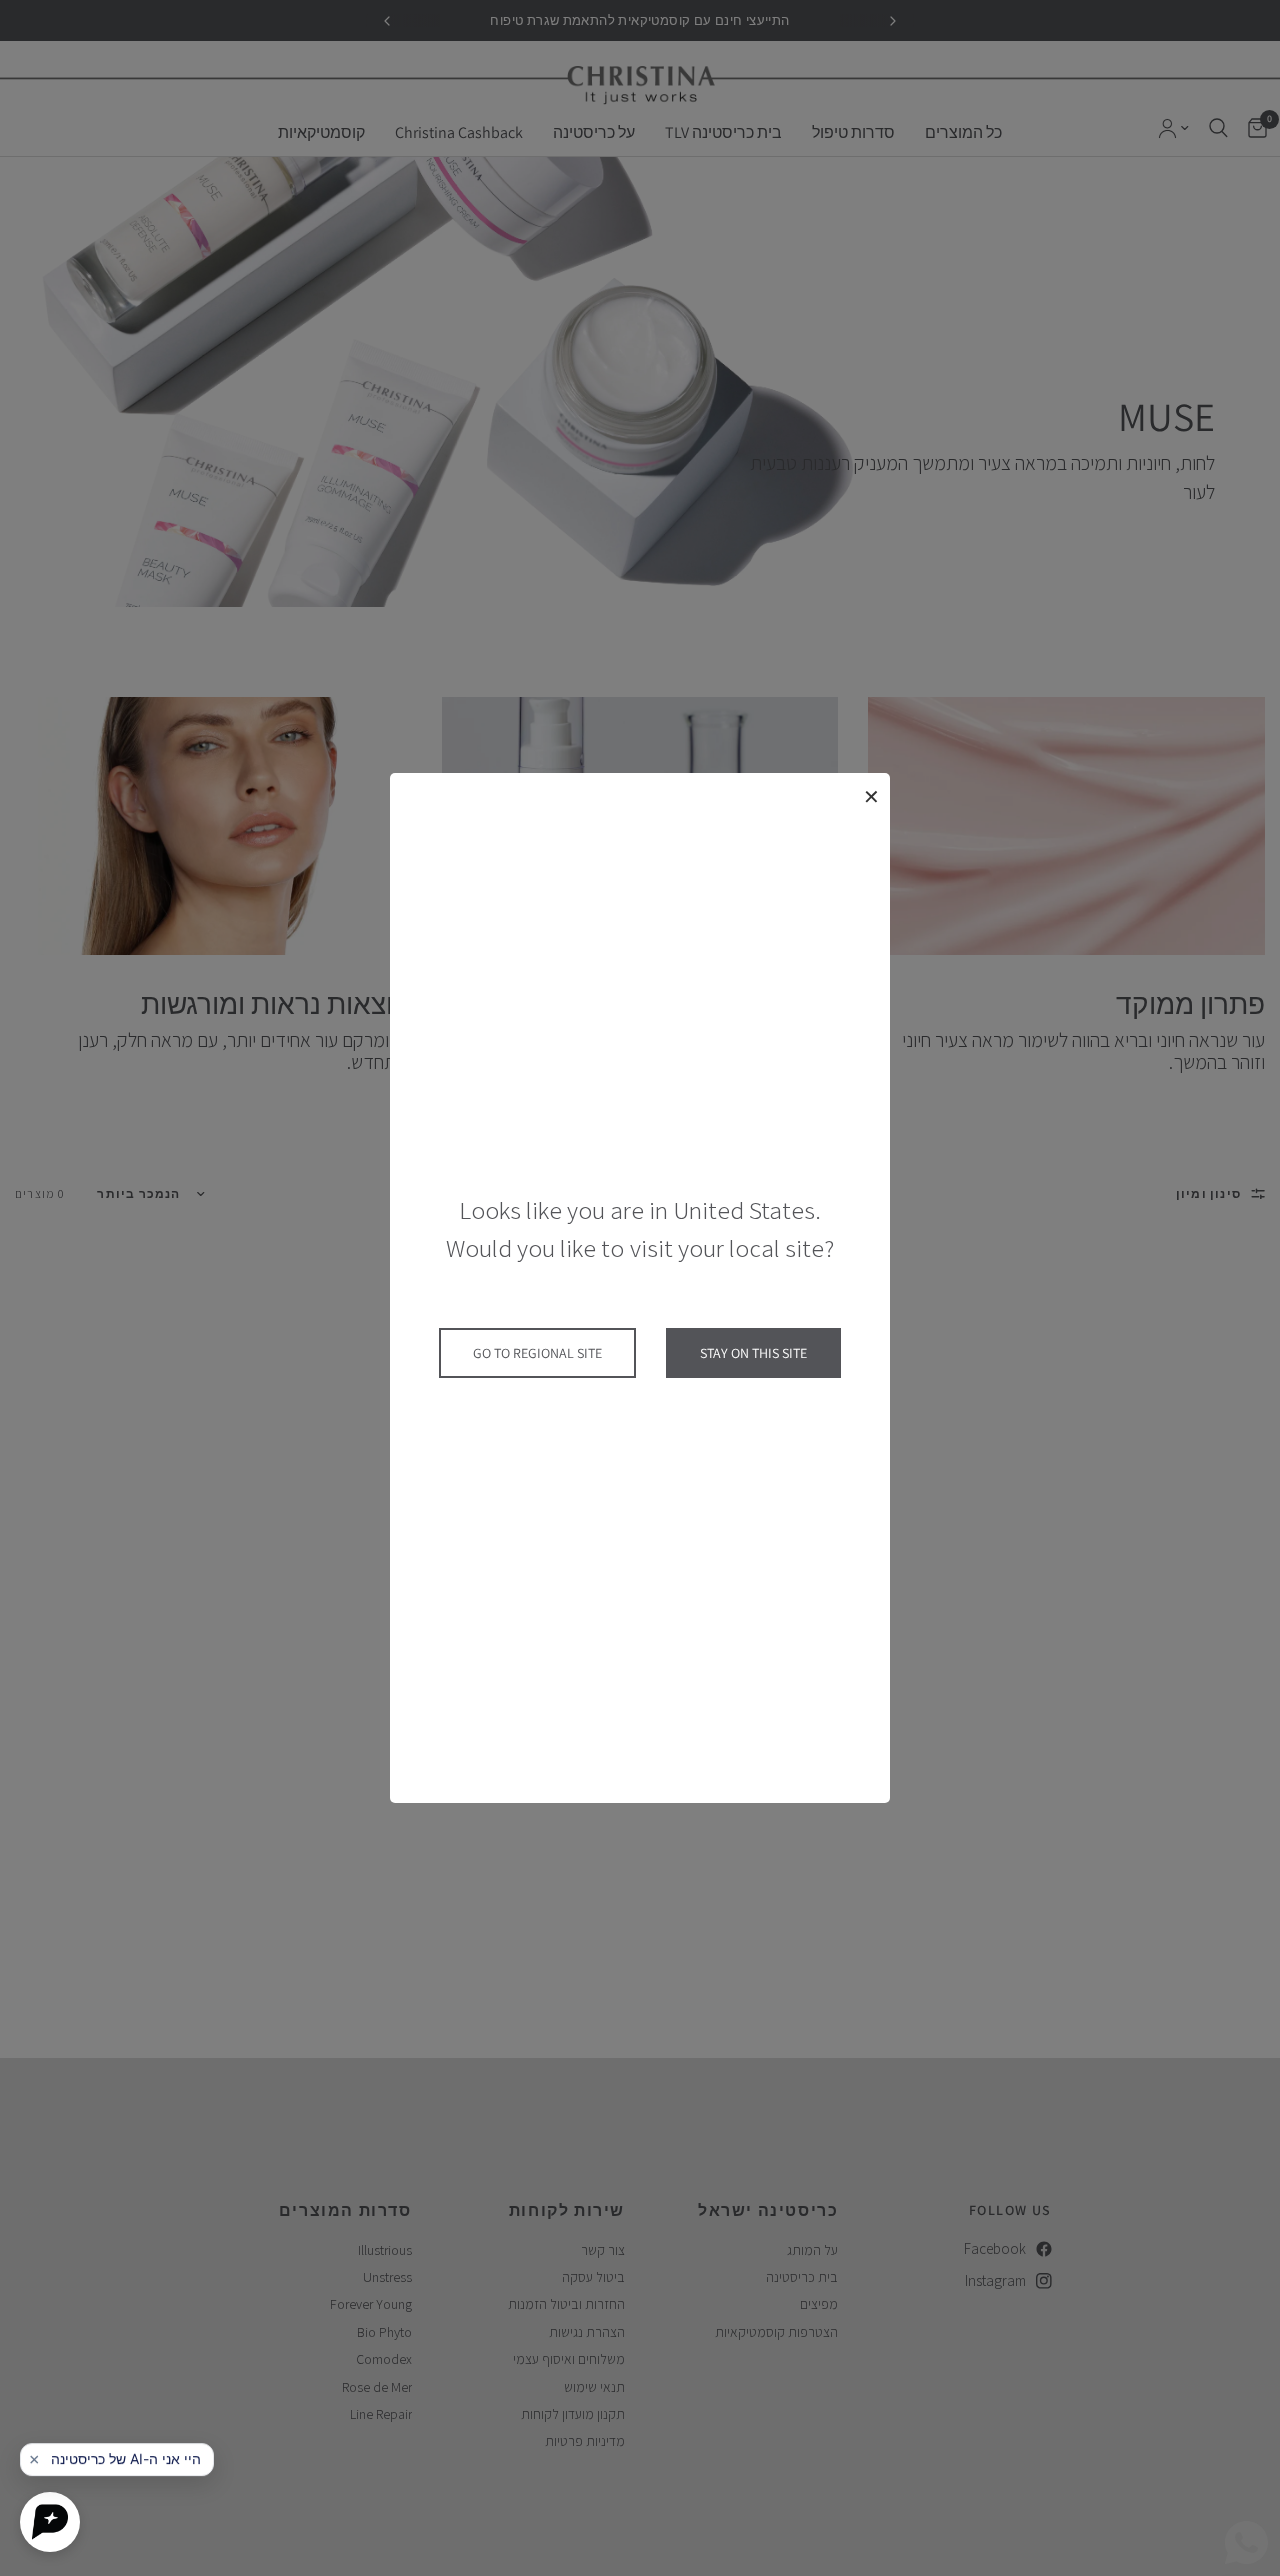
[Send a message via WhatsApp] (1246, 2542)
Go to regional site (537, 1353)
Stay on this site (753, 1353)
